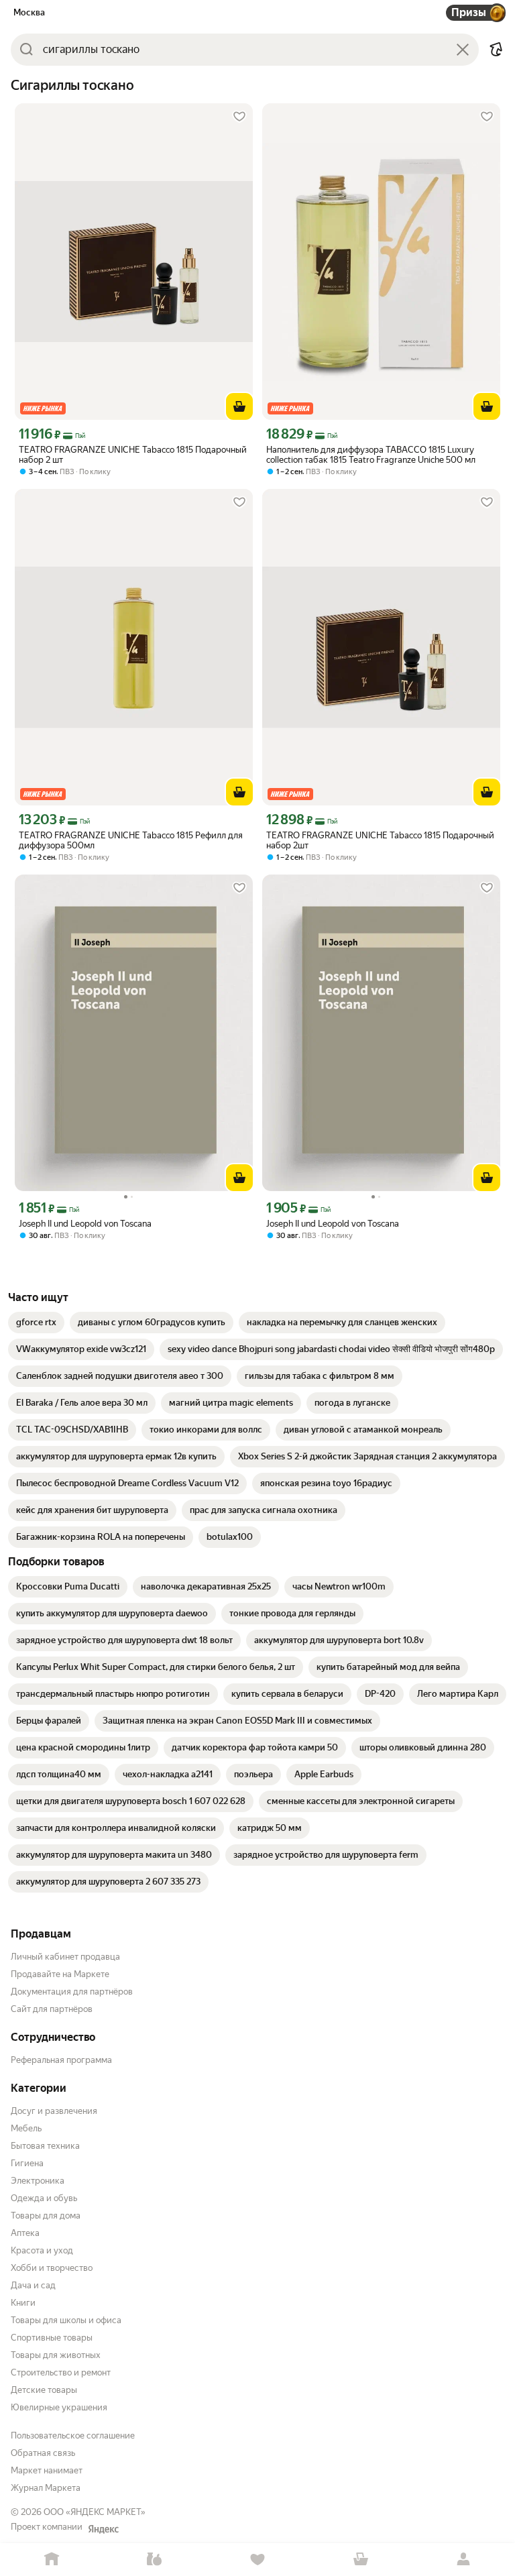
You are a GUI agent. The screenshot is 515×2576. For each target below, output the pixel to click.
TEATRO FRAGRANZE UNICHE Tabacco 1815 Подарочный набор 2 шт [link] (133, 455)
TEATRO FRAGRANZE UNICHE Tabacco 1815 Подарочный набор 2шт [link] (380, 840)
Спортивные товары (52, 2338)
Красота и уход (42, 2250)
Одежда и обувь (44, 2198)
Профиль (463, 2560)
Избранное (257, 2560)
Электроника (38, 2181)
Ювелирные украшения (59, 2407)
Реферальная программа (61, 2060)
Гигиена (27, 2163)
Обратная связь (43, 2453)
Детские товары (44, 2390)
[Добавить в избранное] (239, 117)
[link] (36, 1323)
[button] (496, 50)
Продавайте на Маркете (60, 1974)
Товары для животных (56, 2355)
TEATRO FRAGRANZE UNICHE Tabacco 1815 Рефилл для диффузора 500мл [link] (131, 840)
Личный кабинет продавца (65, 1957)
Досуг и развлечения (54, 2111)
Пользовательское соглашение (73, 2435)
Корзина (361, 2560)
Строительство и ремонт (61, 2372)
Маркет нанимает (47, 2470)
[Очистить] (463, 50)
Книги (23, 2303)
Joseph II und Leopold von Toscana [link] (85, 1224)
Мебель (26, 2128)
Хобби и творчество (52, 2268)
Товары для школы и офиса (66, 2320)
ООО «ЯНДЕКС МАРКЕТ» (95, 2512)
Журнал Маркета (46, 2488)
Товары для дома (46, 2216)
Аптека (25, 2233)
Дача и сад (33, 2285)
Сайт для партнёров (52, 2009)
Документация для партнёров (72, 1992)
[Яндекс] (103, 2529)
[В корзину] (239, 406)
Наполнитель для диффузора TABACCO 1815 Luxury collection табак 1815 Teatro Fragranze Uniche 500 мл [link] (371, 455)
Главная (52, 2560)
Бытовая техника (45, 2146)
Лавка (155, 2560)
